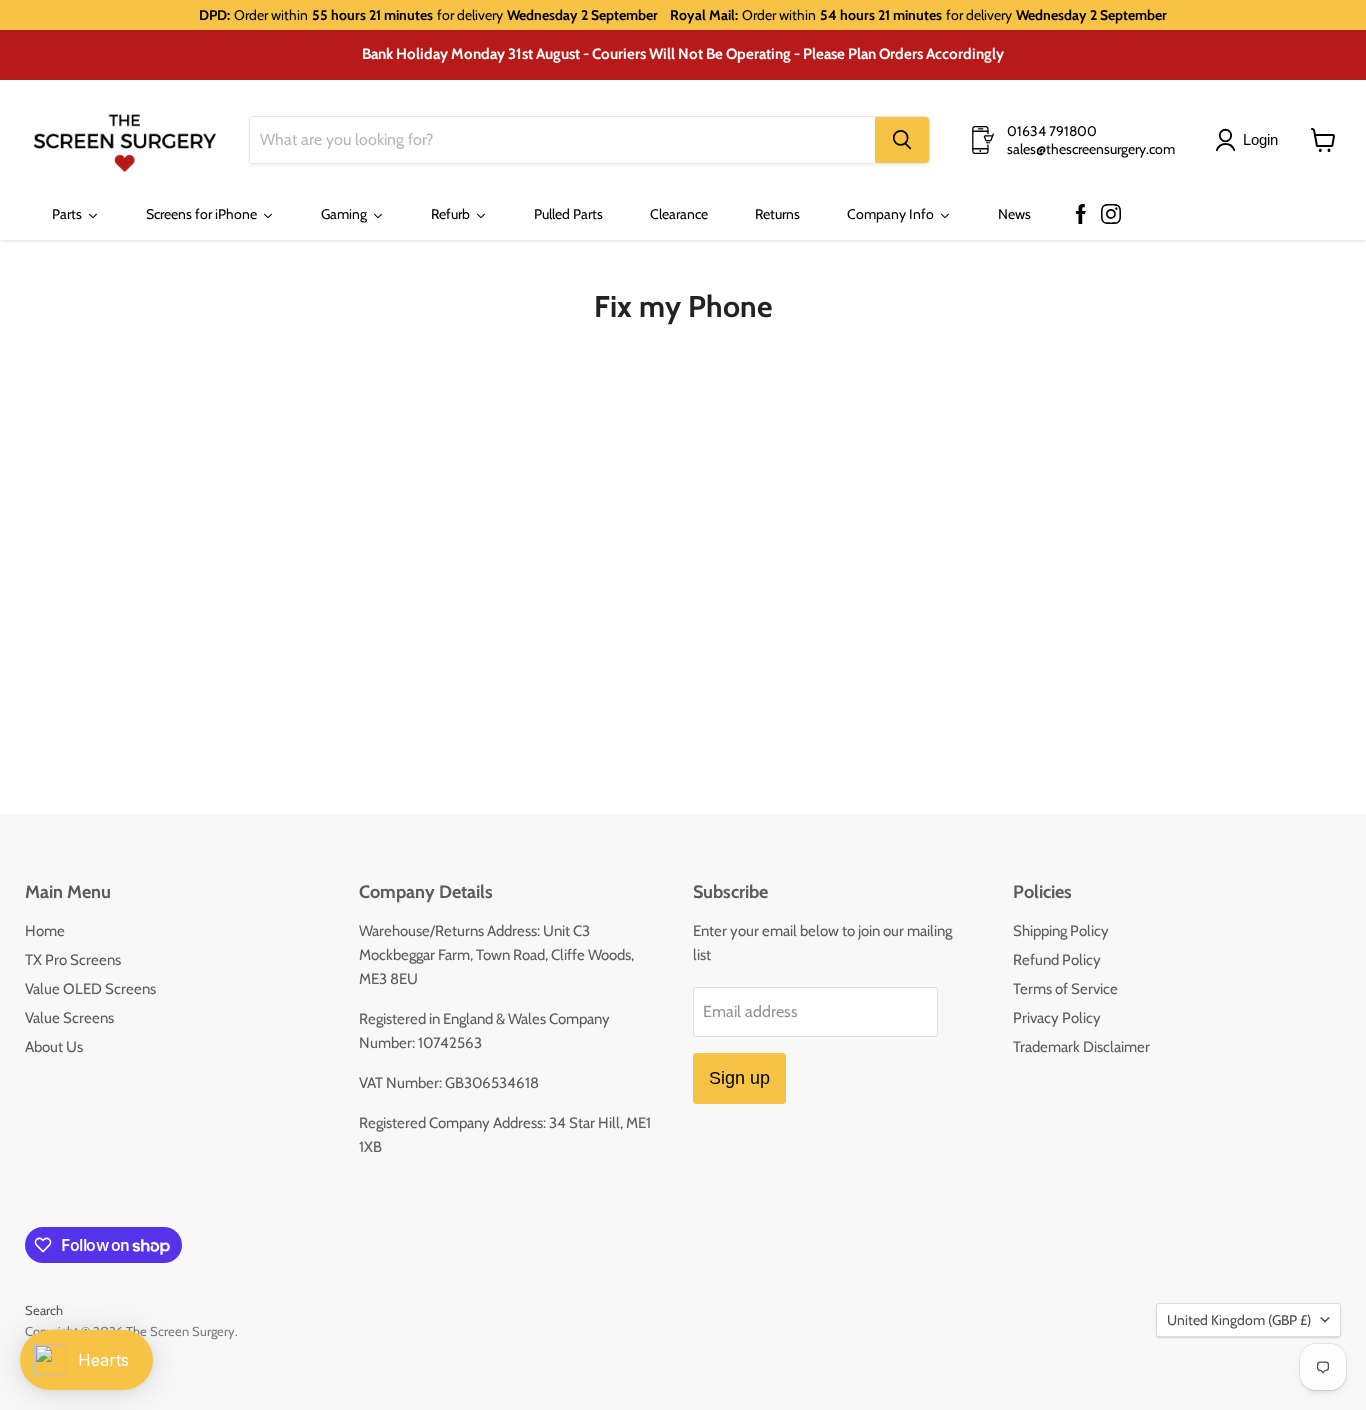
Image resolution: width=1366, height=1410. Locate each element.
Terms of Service (1065, 989)
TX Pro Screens (73, 960)
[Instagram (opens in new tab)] (1111, 215)
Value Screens (69, 1018)
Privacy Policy (1057, 1018)
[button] (1250, 140)
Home (45, 931)
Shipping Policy (1061, 931)
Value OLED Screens (90, 989)
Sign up (739, 1078)
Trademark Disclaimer (1081, 1047)
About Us (54, 1047)
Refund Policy (1057, 960)
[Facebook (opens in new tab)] (1081, 215)
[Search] (902, 140)
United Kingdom (1239, 1320)
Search (44, 1310)
